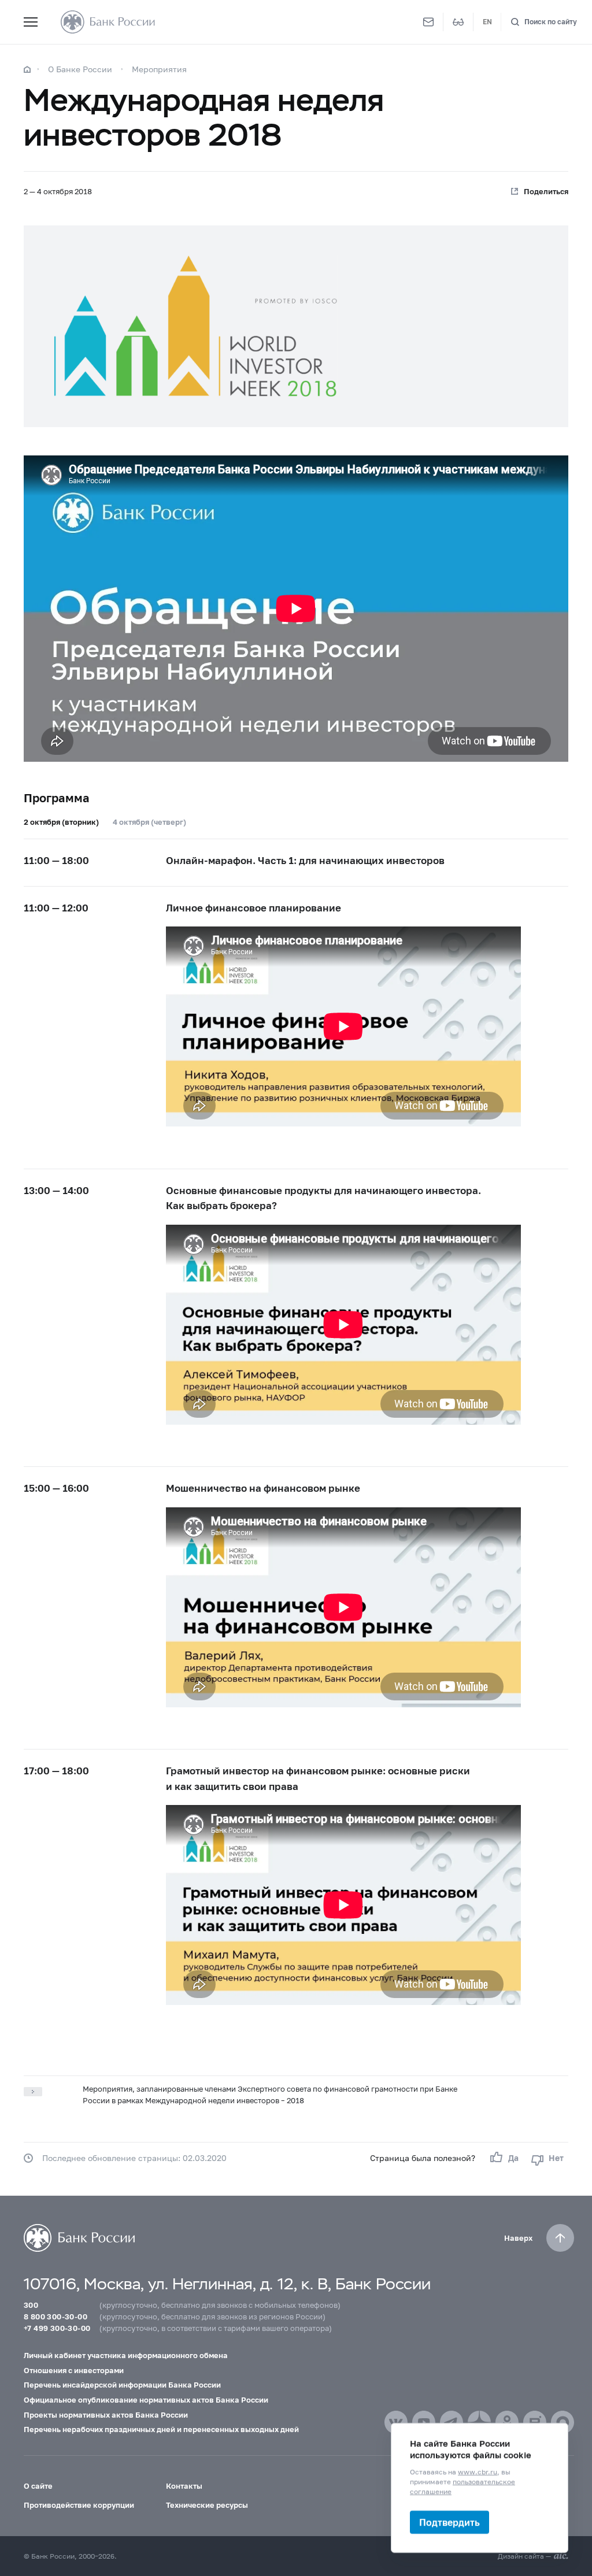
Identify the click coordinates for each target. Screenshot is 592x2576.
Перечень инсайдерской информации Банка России (122, 2385)
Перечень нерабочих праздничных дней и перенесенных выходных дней (161, 2429)
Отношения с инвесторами (74, 2370)
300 (31, 2305)
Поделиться (546, 191)
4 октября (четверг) (149, 822)
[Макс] (563, 2422)
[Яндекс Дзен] (479, 2422)
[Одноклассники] (507, 2422)
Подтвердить (449, 2522)
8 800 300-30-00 (55, 2316)
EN (487, 22)
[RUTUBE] (535, 2422)
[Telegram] (452, 2422)
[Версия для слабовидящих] (458, 22)
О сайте (38, 2486)
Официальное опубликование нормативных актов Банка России (146, 2400)
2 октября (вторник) (61, 822)
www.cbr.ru (478, 2472)
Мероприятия (159, 69)
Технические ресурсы (207, 2505)
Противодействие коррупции (79, 2505)
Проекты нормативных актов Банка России (106, 2415)
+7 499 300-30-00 (57, 2328)
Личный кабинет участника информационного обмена (126, 2355)
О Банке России (80, 69)
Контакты (184, 2486)
